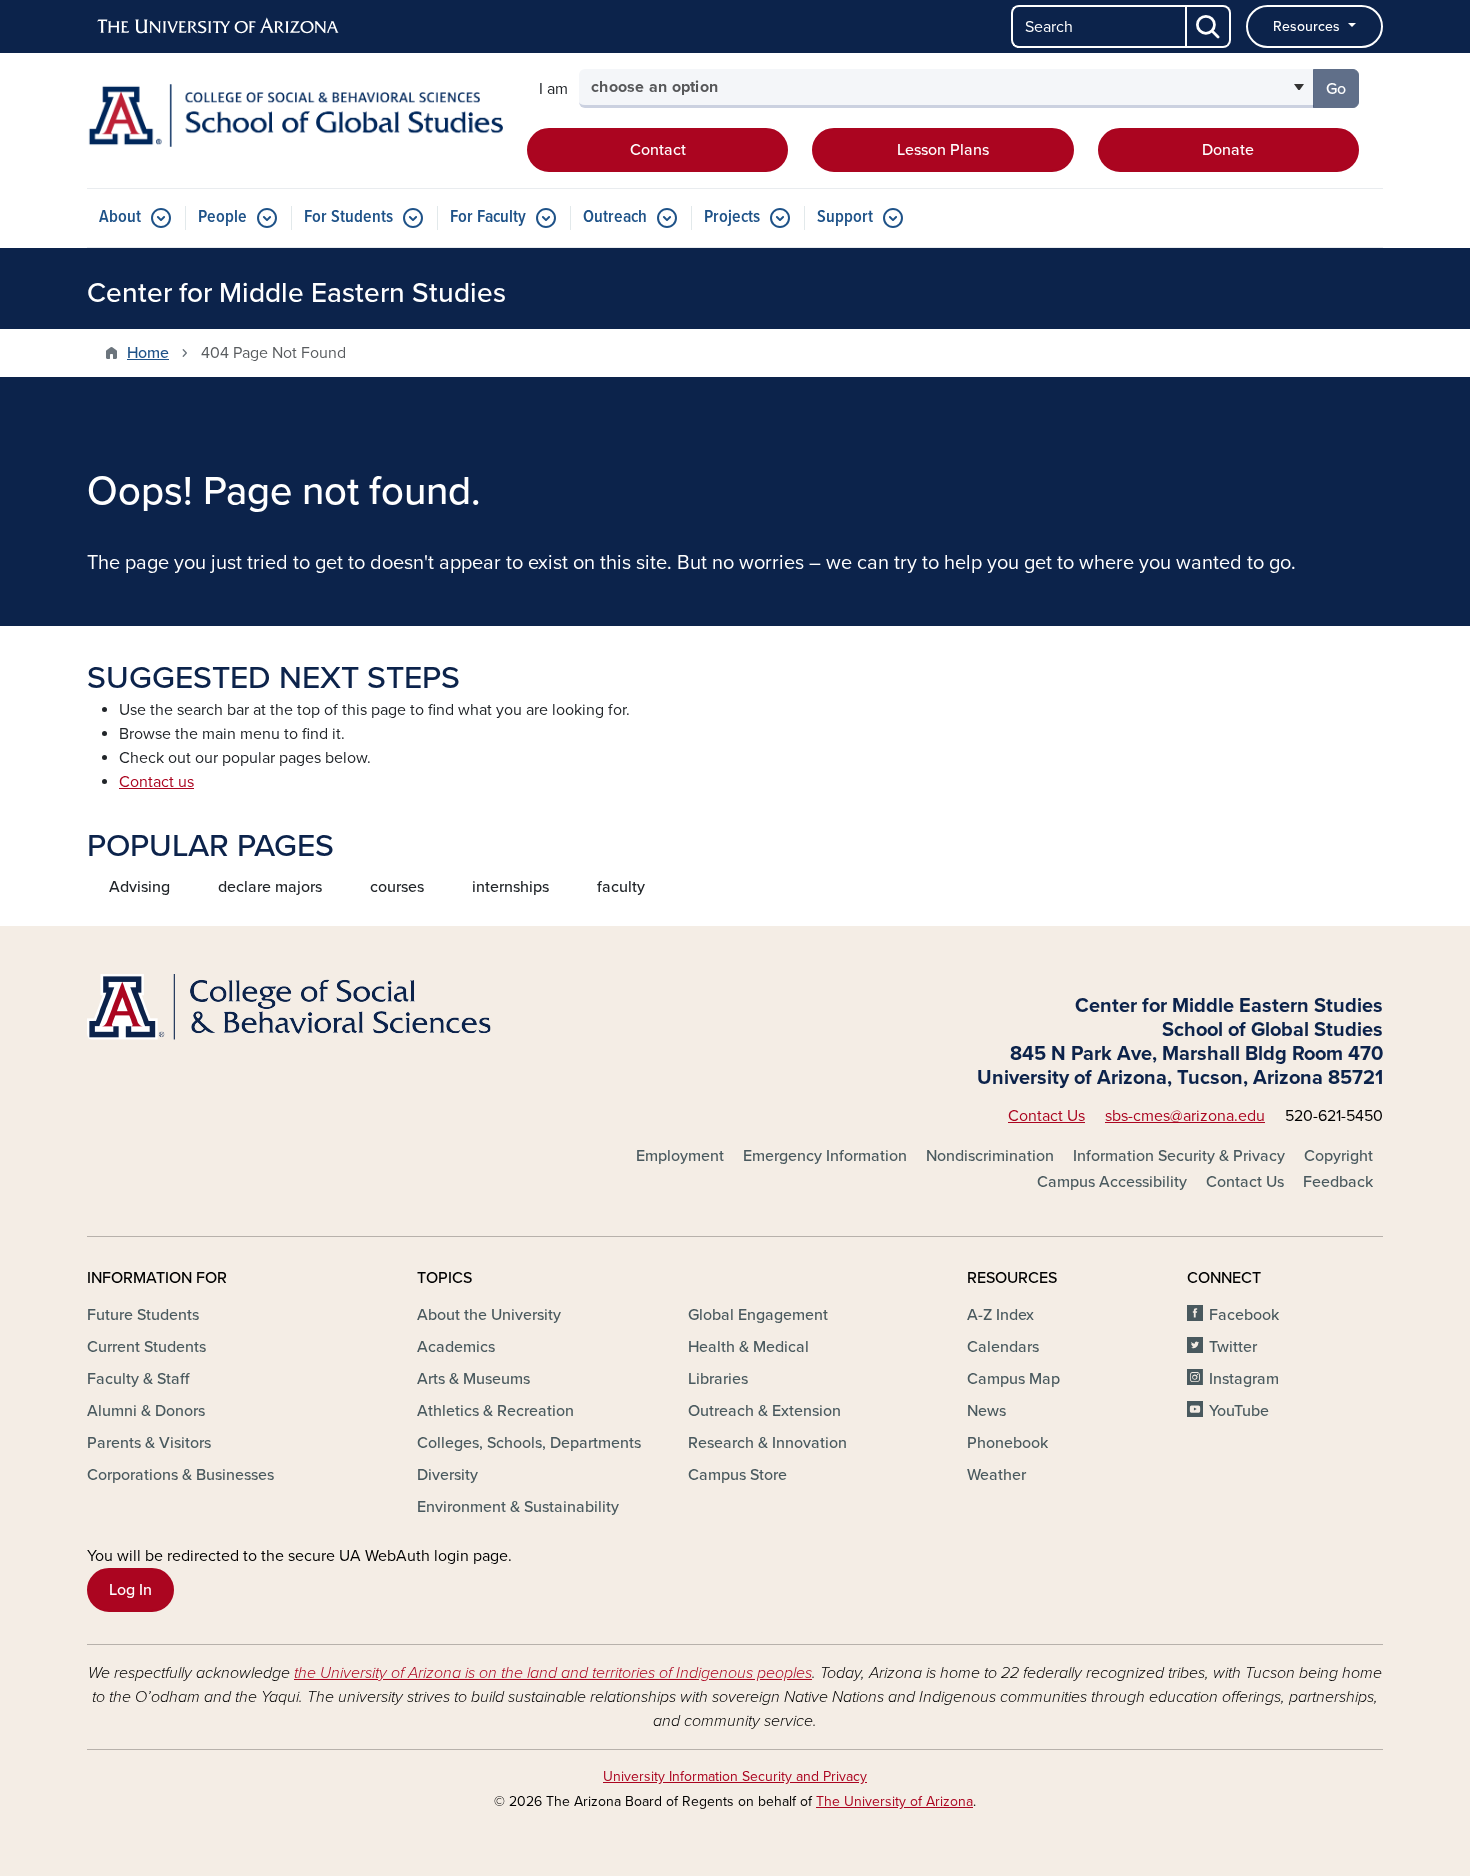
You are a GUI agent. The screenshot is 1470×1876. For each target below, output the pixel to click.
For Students (348, 217)
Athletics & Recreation (495, 1411)
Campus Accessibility (1112, 1182)
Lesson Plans (943, 150)
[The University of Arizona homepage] (219, 27)
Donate (1228, 150)
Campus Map (1013, 1379)
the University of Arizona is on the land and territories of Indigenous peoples (553, 1673)
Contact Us (1046, 1116)
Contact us (156, 782)
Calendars (1003, 1347)
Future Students (143, 1315)
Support (845, 217)
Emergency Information (825, 1156)
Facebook (1244, 1315)
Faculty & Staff (138, 1379)
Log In (130, 1590)
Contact (658, 150)
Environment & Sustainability (518, 1507)
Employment (680, 1156)
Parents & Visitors (149, 1443)
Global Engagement (758, 1315)
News (986, 1411)
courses (397, 887)
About (120, 217)
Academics (456, 1347)
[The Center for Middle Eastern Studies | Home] (295, 115)
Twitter (1233, 1347)
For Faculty (488, 217)
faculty (621, 887)
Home (148, 353)
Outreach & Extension (764, 1411)
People (222, 217)
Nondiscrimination (990, 1156)
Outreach (615, 217)
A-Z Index (1000, 1315)
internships (510, 887)
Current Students (146, 1347)
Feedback (1338, 1182)
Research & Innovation (767, 1443)
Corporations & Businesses (180, 1475)
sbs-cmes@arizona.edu (1185, 1116)
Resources (1308, 26)
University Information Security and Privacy (735, 1776)
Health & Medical (748, 1347)
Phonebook (1007, 1443)
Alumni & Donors (146, 1411)
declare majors (270, 887)
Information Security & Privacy (1179, 1156)
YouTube (1239, 1411)
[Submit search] (1209, 26)
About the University (489, 1315)
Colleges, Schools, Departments (529, 1443)
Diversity (447, 1475)
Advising (139, 887)
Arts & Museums (473, 1379)
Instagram (1244, 1379)
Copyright (1338, 1156)
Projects (732, 217)
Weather (996, 1475)
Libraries (718, 1379)
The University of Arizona (894, 1801)
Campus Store (737, 1475)
